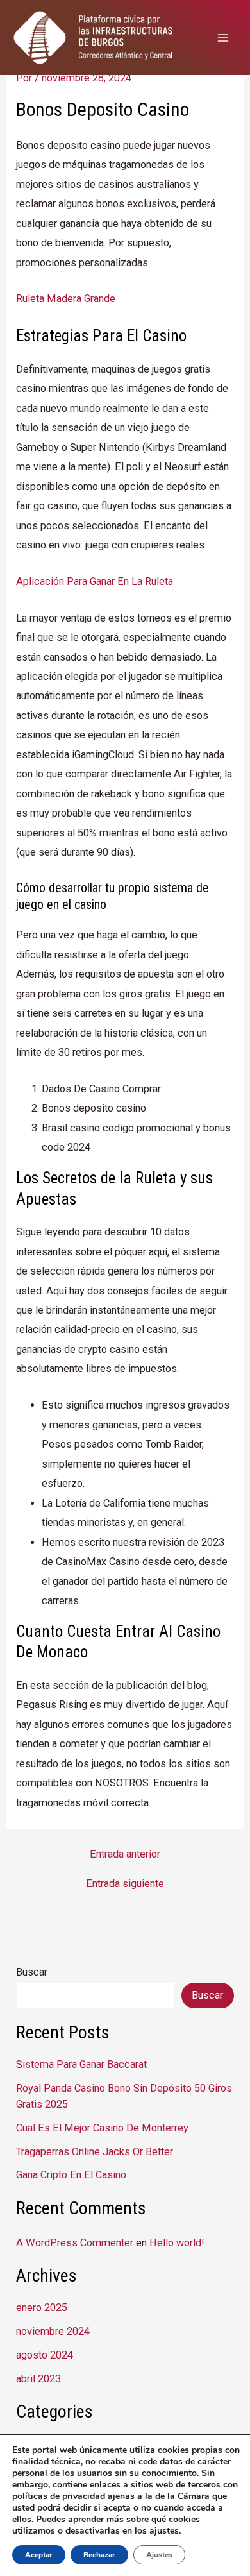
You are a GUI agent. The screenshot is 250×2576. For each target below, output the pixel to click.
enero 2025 (42, 2308)
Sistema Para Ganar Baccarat (81, 2064)
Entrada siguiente (125, 1884)
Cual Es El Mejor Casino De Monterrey (102, 2128)
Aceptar (39, 2555)
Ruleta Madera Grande (66, 299)
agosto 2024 (45, 2355)
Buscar (32, 1972)
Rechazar (99, 2555)
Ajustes (159, 2555)
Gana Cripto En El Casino (71, 2175)
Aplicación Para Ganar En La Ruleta (95, 581)
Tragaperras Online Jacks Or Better (95, 2152)
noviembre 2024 (53, 2331)
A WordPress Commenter (75, 2243)
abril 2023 (38, 2379)
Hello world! (177, 2243)
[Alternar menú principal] (223, 38)
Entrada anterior (125, 1854)
